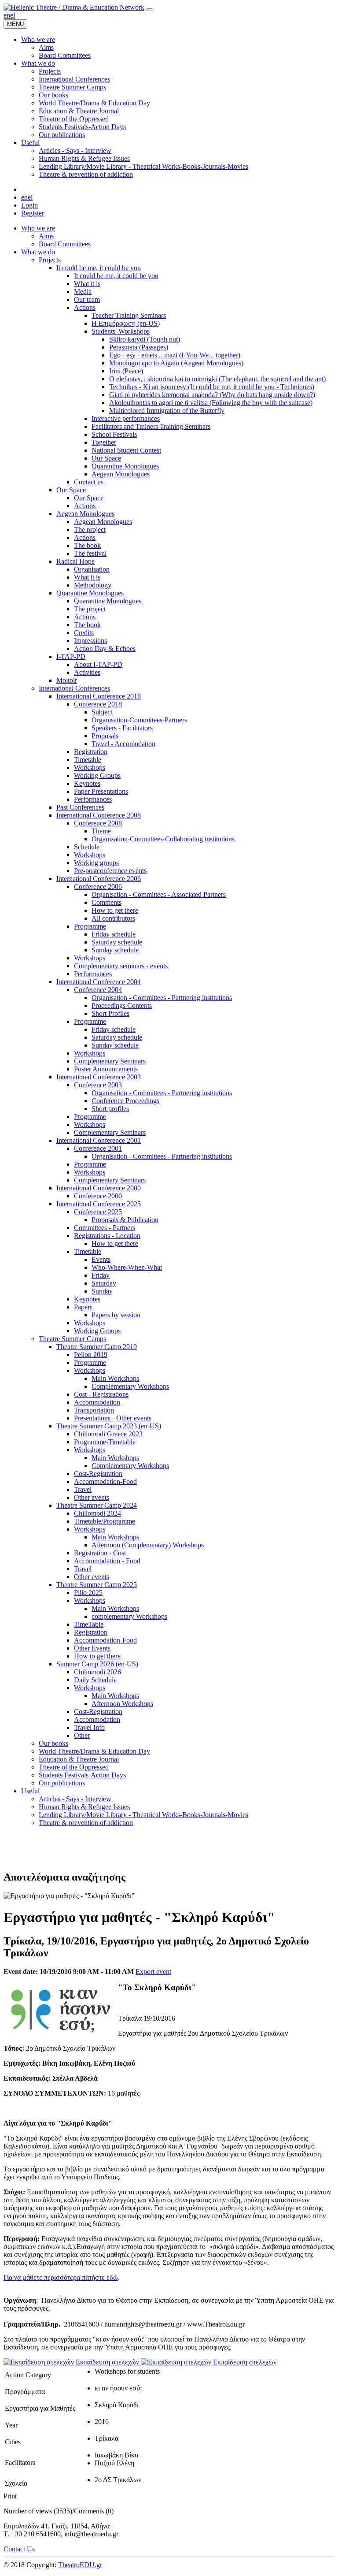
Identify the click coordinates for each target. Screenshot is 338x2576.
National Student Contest (126, 450)
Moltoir (67, 680)
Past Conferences (80, 807)
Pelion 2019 (91, 1355)
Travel (83, 1489)
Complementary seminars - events (121, 966)
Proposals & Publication (125, 1220)
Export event (153, 1972)
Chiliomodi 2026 (97, 1672)
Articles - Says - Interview (75, 1799)
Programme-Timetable (105, 1442)
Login (29, 205)
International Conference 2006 (99, 879)
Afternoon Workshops (122, 1704)
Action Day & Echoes (105, 649)
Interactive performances (126, 418)
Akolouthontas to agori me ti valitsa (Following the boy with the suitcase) (211, 403)
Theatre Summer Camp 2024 (97, 1505)
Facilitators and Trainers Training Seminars (151, 426)
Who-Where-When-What (127, 1267)
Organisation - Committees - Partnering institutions (162, 998)
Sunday (102, 1291)
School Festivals (114, 434)
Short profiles (110, 1109)
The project (90, 530)
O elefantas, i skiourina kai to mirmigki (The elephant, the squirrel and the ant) (217, 379)
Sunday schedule (115, 950)
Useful (30, 1791)
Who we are (38, 228)
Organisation (92, 569)
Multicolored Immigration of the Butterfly (167, 411)
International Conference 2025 (99, 1204)
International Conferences (74, 688)
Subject (102, 712)
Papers (83, 1307)
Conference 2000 (98, 1196)
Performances (93, 799)
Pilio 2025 (88, 1593)
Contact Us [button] (19, 2549)
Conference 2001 (98, 1148)
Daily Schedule (95, 1680)
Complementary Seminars (110, 1061)
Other (82, 1735)
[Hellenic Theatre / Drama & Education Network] (74, 7)
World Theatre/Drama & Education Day (94, 1751)
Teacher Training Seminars (129, 315)
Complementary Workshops (130, 1386)
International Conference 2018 (99, 696)
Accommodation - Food (107, 1561)
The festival (90, 553)
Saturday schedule (117, 942)
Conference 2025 (98, 1212)
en (7, 15)
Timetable (88, 760)
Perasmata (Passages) (139, 347)
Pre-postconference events (110, 871)
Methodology (93, 585)
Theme (101, 831)
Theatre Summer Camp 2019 (97, 1347)
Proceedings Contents (122, 1005)
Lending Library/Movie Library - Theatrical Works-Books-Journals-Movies (143, 1815)
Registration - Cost (100, 1553)
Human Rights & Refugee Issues (84, 1807)
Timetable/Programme (105, 1521)
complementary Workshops (129, 1616)
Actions (85, 307)
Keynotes (87, 783)
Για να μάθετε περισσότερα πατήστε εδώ (61, 2277)
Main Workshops (115, 1378)
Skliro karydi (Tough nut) (145, 339)
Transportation (94, 1410)
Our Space (106, 458)
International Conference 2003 (99, 1077)
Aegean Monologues (121, 474)
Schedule (87, 847)
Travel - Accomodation (123, 744)
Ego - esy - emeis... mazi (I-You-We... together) (175, 355)
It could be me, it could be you (99, 268)
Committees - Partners (105, 1228)
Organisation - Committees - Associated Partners (159, 894)
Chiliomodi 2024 (97, 1513)
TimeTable (89, 1624)
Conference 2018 (98, 704)
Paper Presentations (101, 791)
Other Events (92, 1648)
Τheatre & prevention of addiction (86, 1823)
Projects (50, 260)
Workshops (90, 768)
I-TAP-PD (71, 656)
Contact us (89, 482)
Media (83, 292)
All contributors (113, 918)
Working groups (96, 863)
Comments (107, 902)
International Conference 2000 (99, 1188)
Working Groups (97, 775)
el (13, 15)
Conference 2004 (98, 990)
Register (33, 213)
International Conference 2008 (99, 815)
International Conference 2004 (99, 982)
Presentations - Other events (113, 1418)
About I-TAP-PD (98, 664)
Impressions (90, 641)
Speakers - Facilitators (122, 728)
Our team (87, 299)
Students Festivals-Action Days (82, 1775)
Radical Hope (75, 561)
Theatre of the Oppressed (74, 1767)
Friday (101, 1275)
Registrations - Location (107, 1236)
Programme (90, 926)
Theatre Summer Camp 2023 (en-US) (109, 1426)
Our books (53, 1743)
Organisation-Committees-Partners (139, 720)
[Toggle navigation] (150, 10)
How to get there (115, 910)
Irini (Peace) (126, 371)
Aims (46, 236)
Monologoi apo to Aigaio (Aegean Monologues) (176, 363)
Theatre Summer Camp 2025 (97, 1585)
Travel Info (89, 1727)
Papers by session (116, 1315)
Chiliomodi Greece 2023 (108, 1434)
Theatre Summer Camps (72, 1339)
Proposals (105, 736)
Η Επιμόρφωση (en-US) (126, 323)
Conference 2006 (98, 887)
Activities (87, 672)
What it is (87, 284)
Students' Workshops (121, 331)
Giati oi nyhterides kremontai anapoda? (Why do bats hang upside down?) (212, 395)
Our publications (62, 1783)
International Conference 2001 (99, 1140)
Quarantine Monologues (125, 466)
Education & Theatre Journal (79, 1759)
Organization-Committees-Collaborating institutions (163, 839)
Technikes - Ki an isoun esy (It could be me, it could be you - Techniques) (212, 387)
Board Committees (65, 244)
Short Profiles (110, 1013)
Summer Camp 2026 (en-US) (97, 1664)
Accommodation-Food (105, 1481)
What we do (38, 252)
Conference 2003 (98, 1085)
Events (101, 1259)
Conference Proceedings (125, 1101)
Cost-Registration (98, 1474)
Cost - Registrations (101, 1394)
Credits (84, 633)
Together (104, 442)
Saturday (104, 1283)
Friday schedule (114, 934)
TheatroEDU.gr (80, 2565)
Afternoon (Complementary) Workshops (148, 1545)
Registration (91, 752)
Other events (92, 1497)
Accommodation (97, 1402)
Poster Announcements (106, 1069)
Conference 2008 (98, 823)
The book (87, 545)
